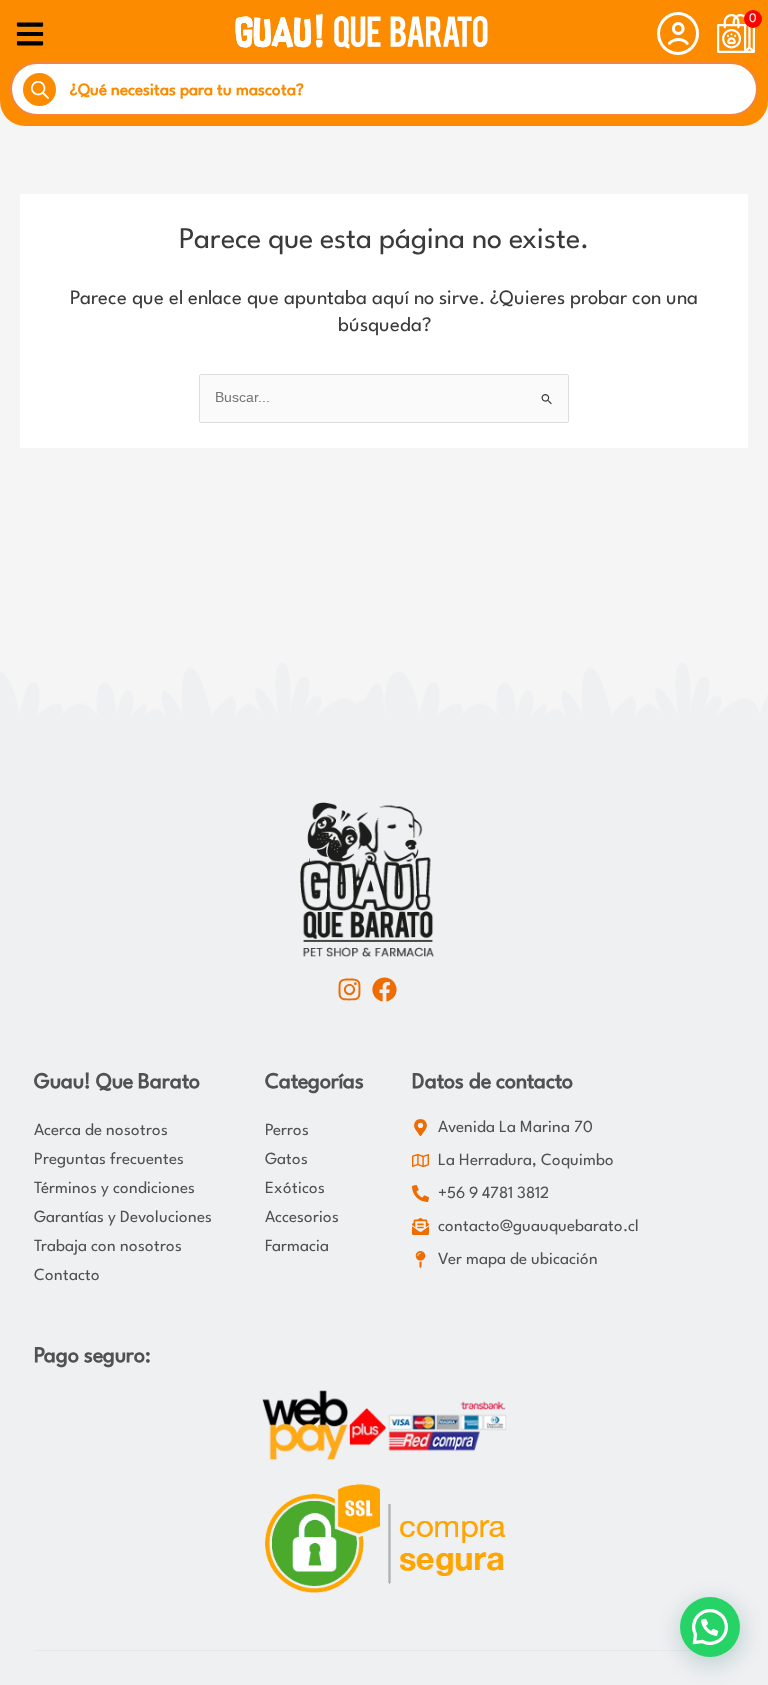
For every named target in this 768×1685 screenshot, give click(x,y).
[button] (710, 1627)
